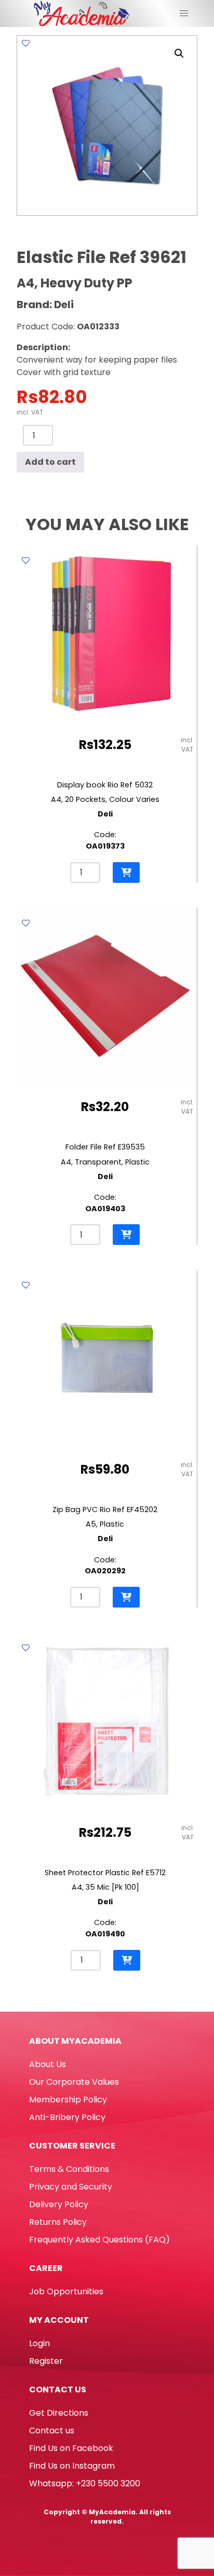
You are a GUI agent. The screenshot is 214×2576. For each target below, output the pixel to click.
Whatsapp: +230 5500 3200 (85, 2483)
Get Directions (59, 2413)
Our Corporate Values (74, 2082)
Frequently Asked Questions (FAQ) (99, 2240)
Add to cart (50, 462)
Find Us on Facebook (71, 2448)
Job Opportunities (66, 2291)
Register (46, 2361)
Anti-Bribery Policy (67, 2117)
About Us (48, 2064)
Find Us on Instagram (72, 2466)
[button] (179, 53)
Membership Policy (68, 2100)
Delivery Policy (59, 2204)
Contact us (52, 2430)
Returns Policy (58, 2222)
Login (39, 2343)
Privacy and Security (71, 2187)
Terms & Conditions (69, 2169)
